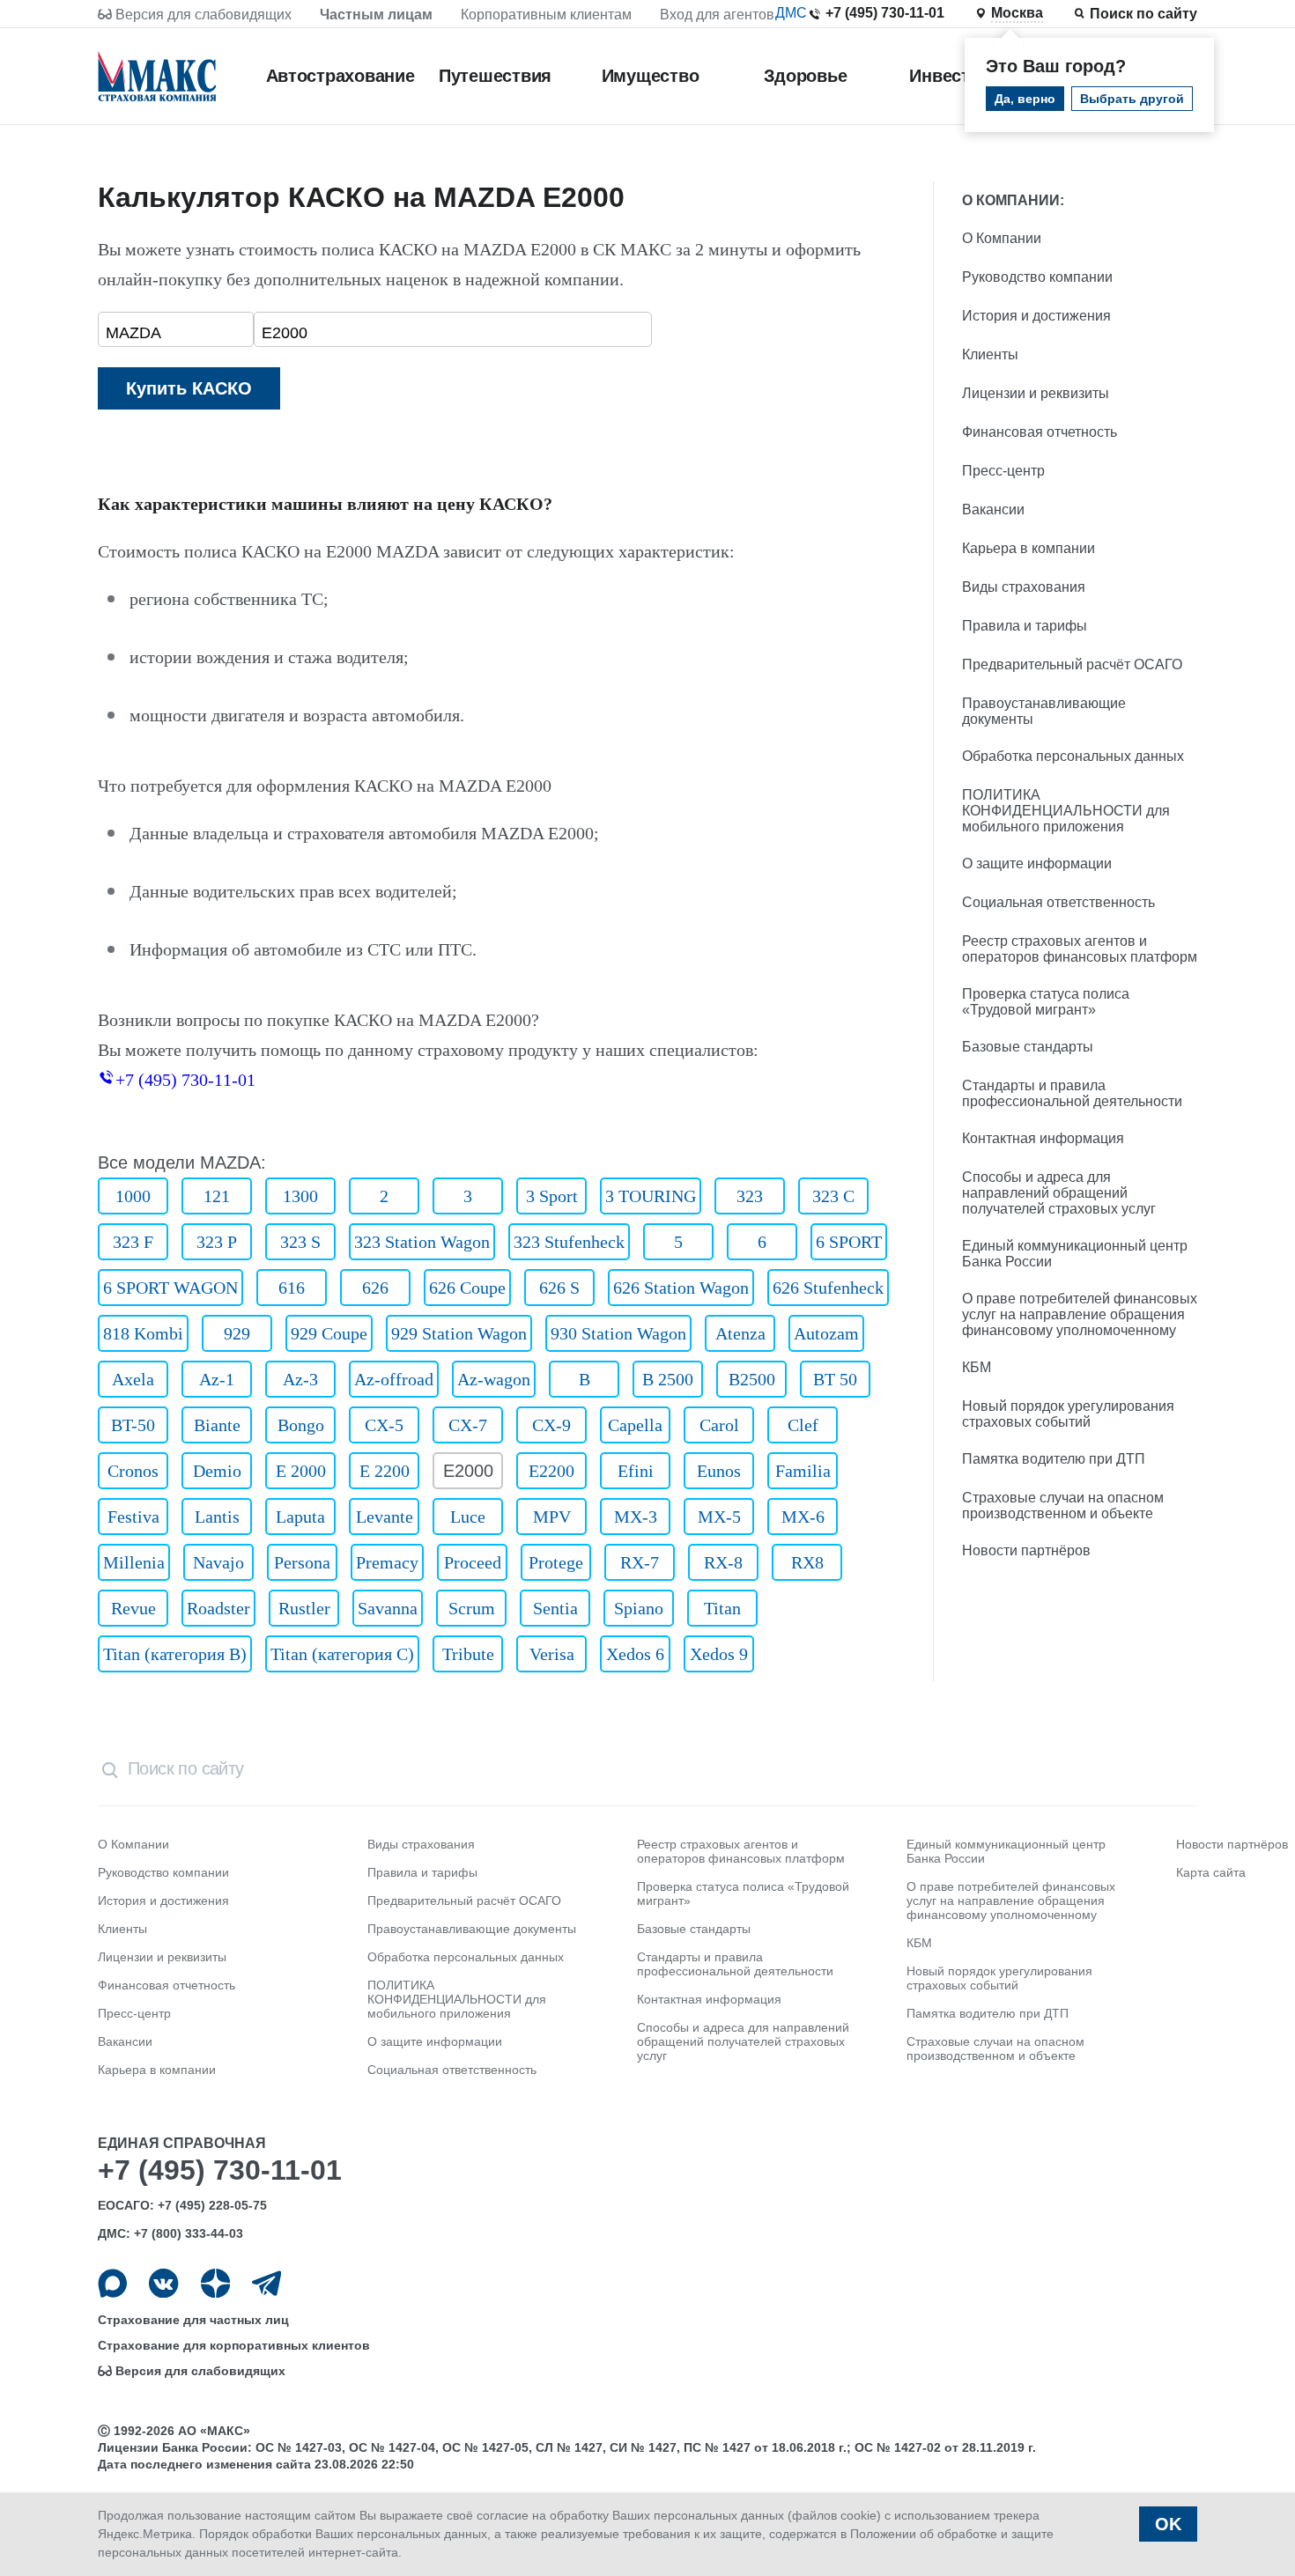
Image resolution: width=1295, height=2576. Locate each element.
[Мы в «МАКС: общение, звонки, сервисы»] (112, 2283)
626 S (559, 1288)
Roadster (218, 1608)
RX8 (807, 1562)
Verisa (552, 1654)
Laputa (300, 1517)
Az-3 (300, 1379)
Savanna (388, 1608)
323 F (133, 1242)
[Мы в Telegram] (266, 2283)
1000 (133, 1196)
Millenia (134, 1562)
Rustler (304, 1608)
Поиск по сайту (1143, 14)
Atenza (740, 1333)
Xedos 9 (719, 1654)
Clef (803, 1425)
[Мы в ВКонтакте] (163, 2283)
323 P (217, 1242)
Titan (722, 1608)
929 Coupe (329, 1333)
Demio (217, 1471)
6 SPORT (849, 1242)
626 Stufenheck (828, 1288)
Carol (719, 1425)
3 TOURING (651, 1196)
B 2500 (668, 1379)
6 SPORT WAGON (170, 1288)
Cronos (133, 1471)
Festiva (133, 1517)
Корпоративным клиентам (546, 15)
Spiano (639, 1608)
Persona (302, 1562)
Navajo (218, 1562)
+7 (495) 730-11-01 (885, 13)
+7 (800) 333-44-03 (189, 2233)
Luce (468, 1517)
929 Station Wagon (459, 1333)
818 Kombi (143, 1333)
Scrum (472, 1608)
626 (375, 1288)
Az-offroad (394, 1379)
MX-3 (636, 1517)
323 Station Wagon (422, 1242)
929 (237, 1333)
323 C (833, 1196)
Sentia (555, 1608)
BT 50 (835, 1379)
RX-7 (640, 1562)
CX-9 (551, 1425)
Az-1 (217, 1379)
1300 (300, 1196)
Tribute (468, 1654)
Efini (636, 1471)
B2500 (752, 1379)
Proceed (473, 1562)
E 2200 (385, 1471)
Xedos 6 (635, 1654)
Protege (556, 1562)
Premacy (387, 1562)
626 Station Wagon (681, 1288)
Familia (803, 1471)
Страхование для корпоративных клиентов (234, 2345)
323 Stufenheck (569, 1242)
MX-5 (719, 1517)
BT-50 (133, 1425)
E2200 (551, 1471)
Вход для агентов (717, 15)
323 (750, 1196)
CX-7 (468, 1425)
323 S (300, 1242)
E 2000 (301, 1471)
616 (292, 1288)
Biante (217, 1425)
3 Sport (552, 1196)
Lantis (217, 1517)
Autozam (826, 1333)
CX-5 (384, 1425)
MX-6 (803, 1517)
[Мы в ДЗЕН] (215, 2283)
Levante (385, 1517)
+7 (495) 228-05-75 (212, 2205)
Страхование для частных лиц (193, 2320)
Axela (133, 1379)
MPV (552, 1517)
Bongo (301, 1425)
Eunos (719, 1471)
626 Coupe (467, 1288)
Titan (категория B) (175, 1654)
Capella (635, 1425)
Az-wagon (494, 1379)
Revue (133, 1608)
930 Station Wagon (618, 1333)
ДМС (791, 13)
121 (217, 1196)
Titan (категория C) (342, 1654)
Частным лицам (376, 15)
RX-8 (723, 1562)
